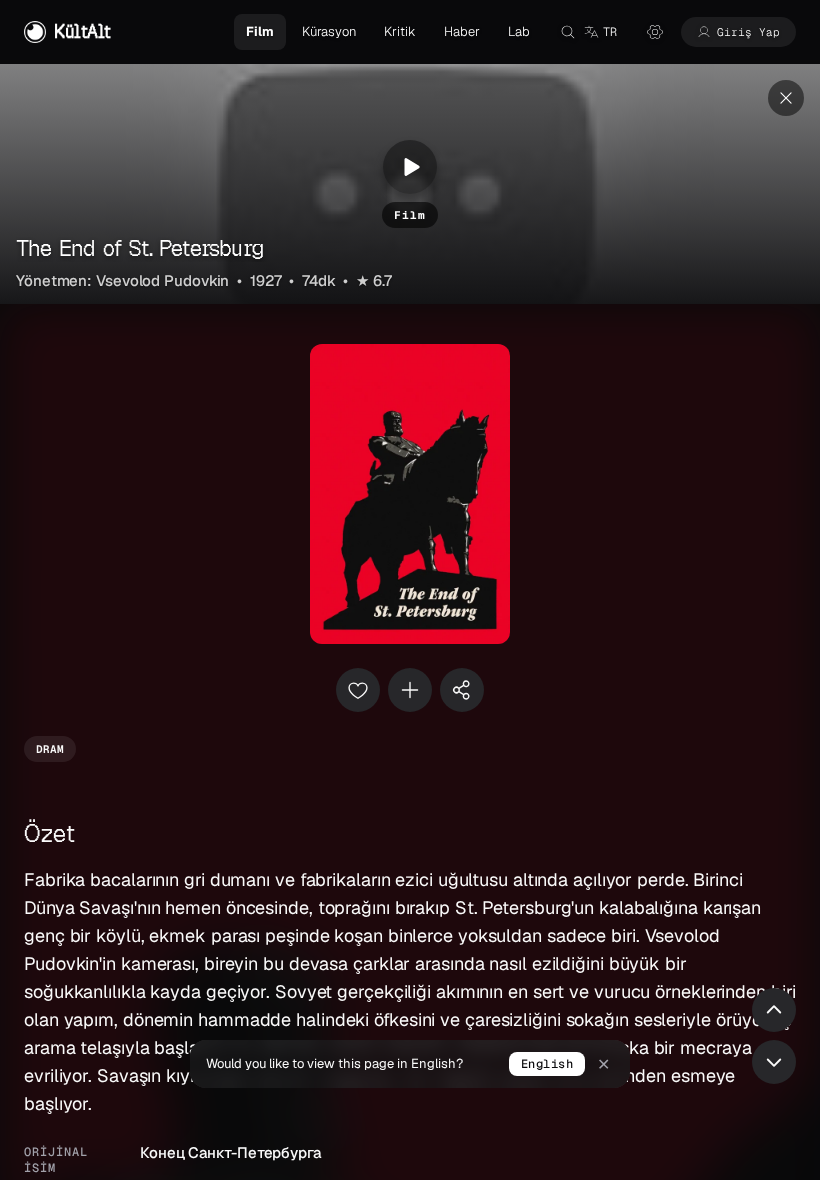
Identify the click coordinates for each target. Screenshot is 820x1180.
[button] (600, 32)
